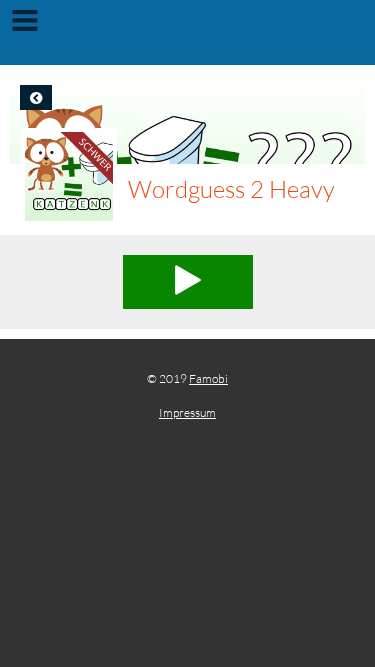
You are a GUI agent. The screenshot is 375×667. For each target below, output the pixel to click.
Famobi (208, 378)
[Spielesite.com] (187, 35)
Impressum (187, 412)
